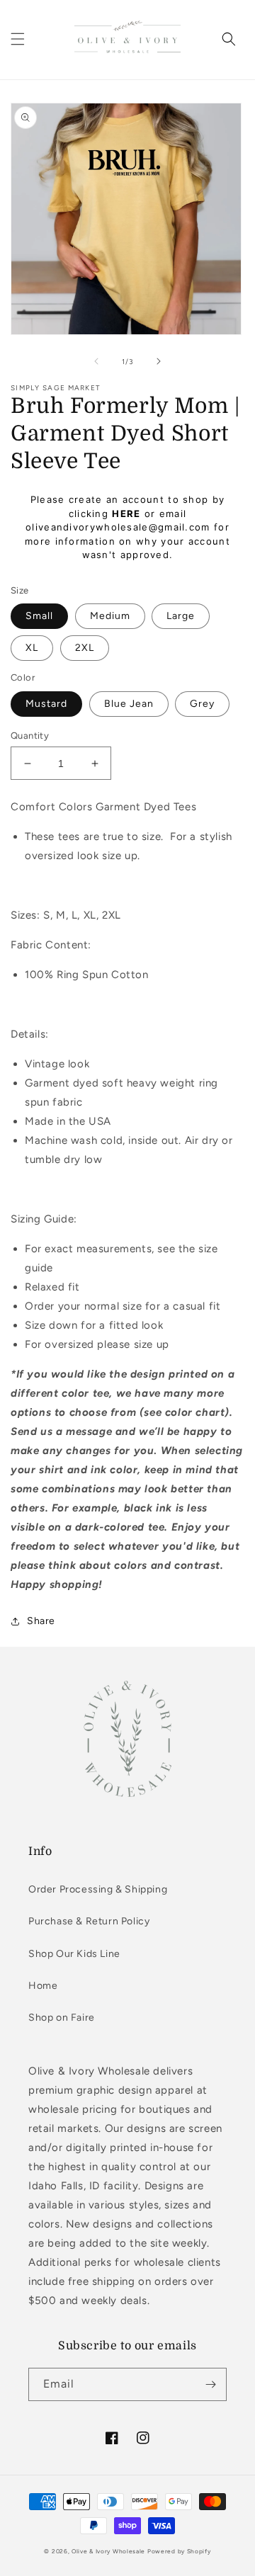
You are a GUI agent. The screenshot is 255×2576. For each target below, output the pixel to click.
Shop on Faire (62, 2018)
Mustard (46, 704)
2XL (85, 648)
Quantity (30, 736)
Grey (202, 704)
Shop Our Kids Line (74, 1954)
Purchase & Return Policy (89, 1921)
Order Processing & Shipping (98, 1889)
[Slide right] (159, 361)
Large (181, 616)
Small (39, 616)
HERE (126, 514)
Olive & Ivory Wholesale (108, 2551)
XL (32, 648)
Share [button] (41, 1621)
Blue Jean (129, 704)
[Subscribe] (210, 2384)
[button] (18, 39)
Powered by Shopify (179, 2551)
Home (43, 1986)
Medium (110, 616)
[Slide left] (96, 361)
